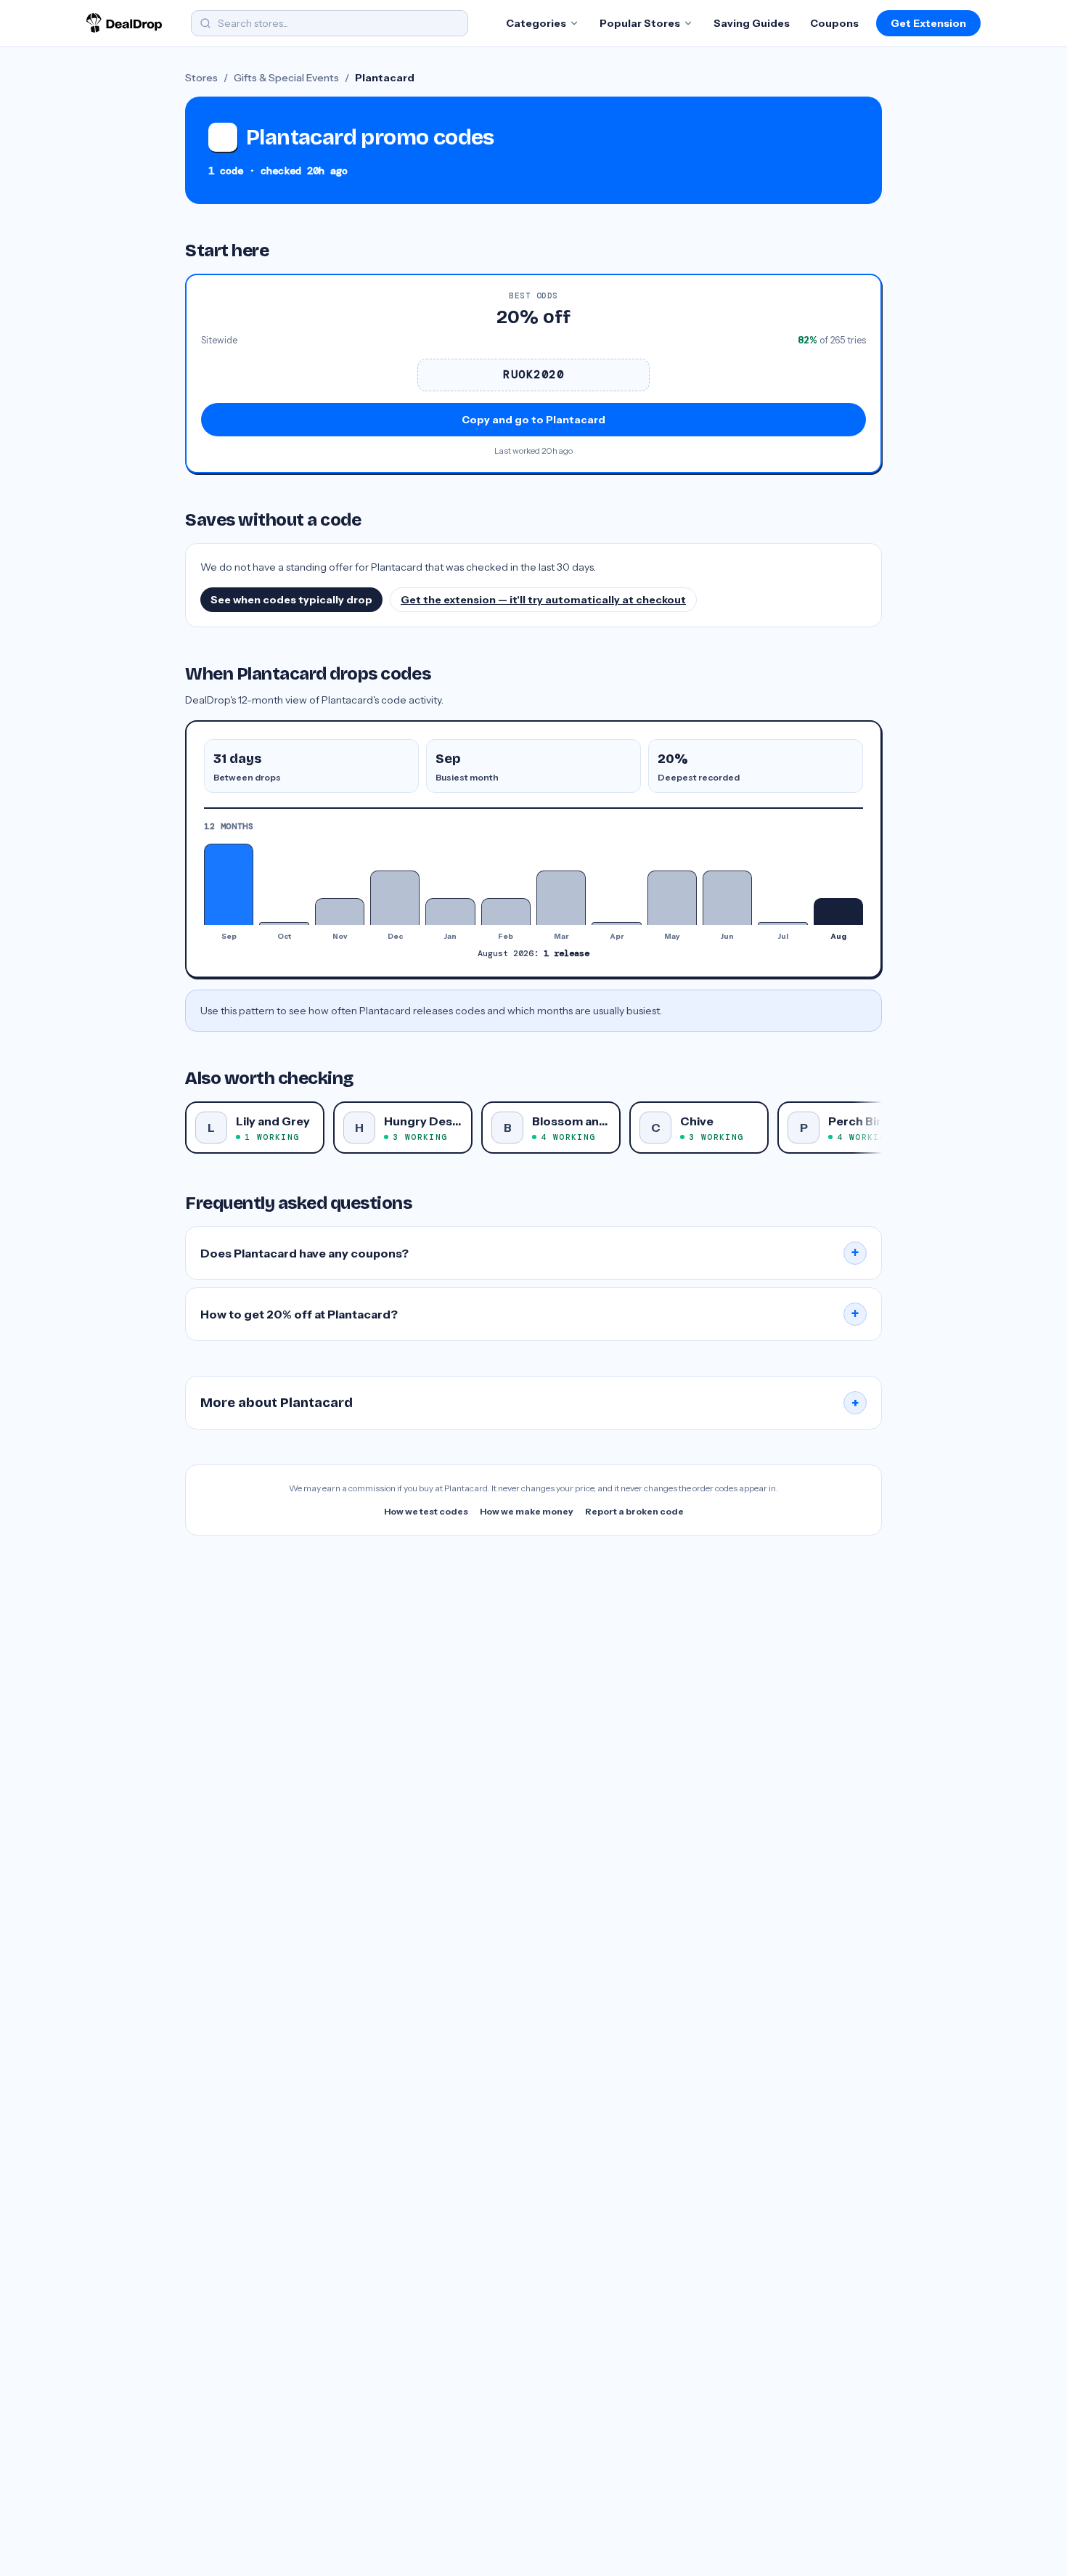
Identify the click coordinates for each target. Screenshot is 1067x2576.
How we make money (527, 1511)
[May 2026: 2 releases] (672, 898)
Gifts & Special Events (286, 78)
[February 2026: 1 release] (506, 912)
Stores (201, 78)
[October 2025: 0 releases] (284, 924)
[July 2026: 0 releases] (782, 924)
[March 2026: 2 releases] (561, 898)
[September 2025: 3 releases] (229, 884)
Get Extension (928, 23)
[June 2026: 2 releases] (727, 898)
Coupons (834, 23)
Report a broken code (634, 1511)
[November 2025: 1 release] (340, 912)
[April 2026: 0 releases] (616, 924)
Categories (536, 23)
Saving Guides (752, 23)
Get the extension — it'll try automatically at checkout (543, 600)
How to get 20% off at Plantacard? (530, 1314)
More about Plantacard (530, 1403)
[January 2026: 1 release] (450, 912)
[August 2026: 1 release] (838, 912)
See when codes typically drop (291, 600)
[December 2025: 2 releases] (395, 898)
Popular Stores (640, 23)
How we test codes (426, 1511)
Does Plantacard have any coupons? (530, 1253)
